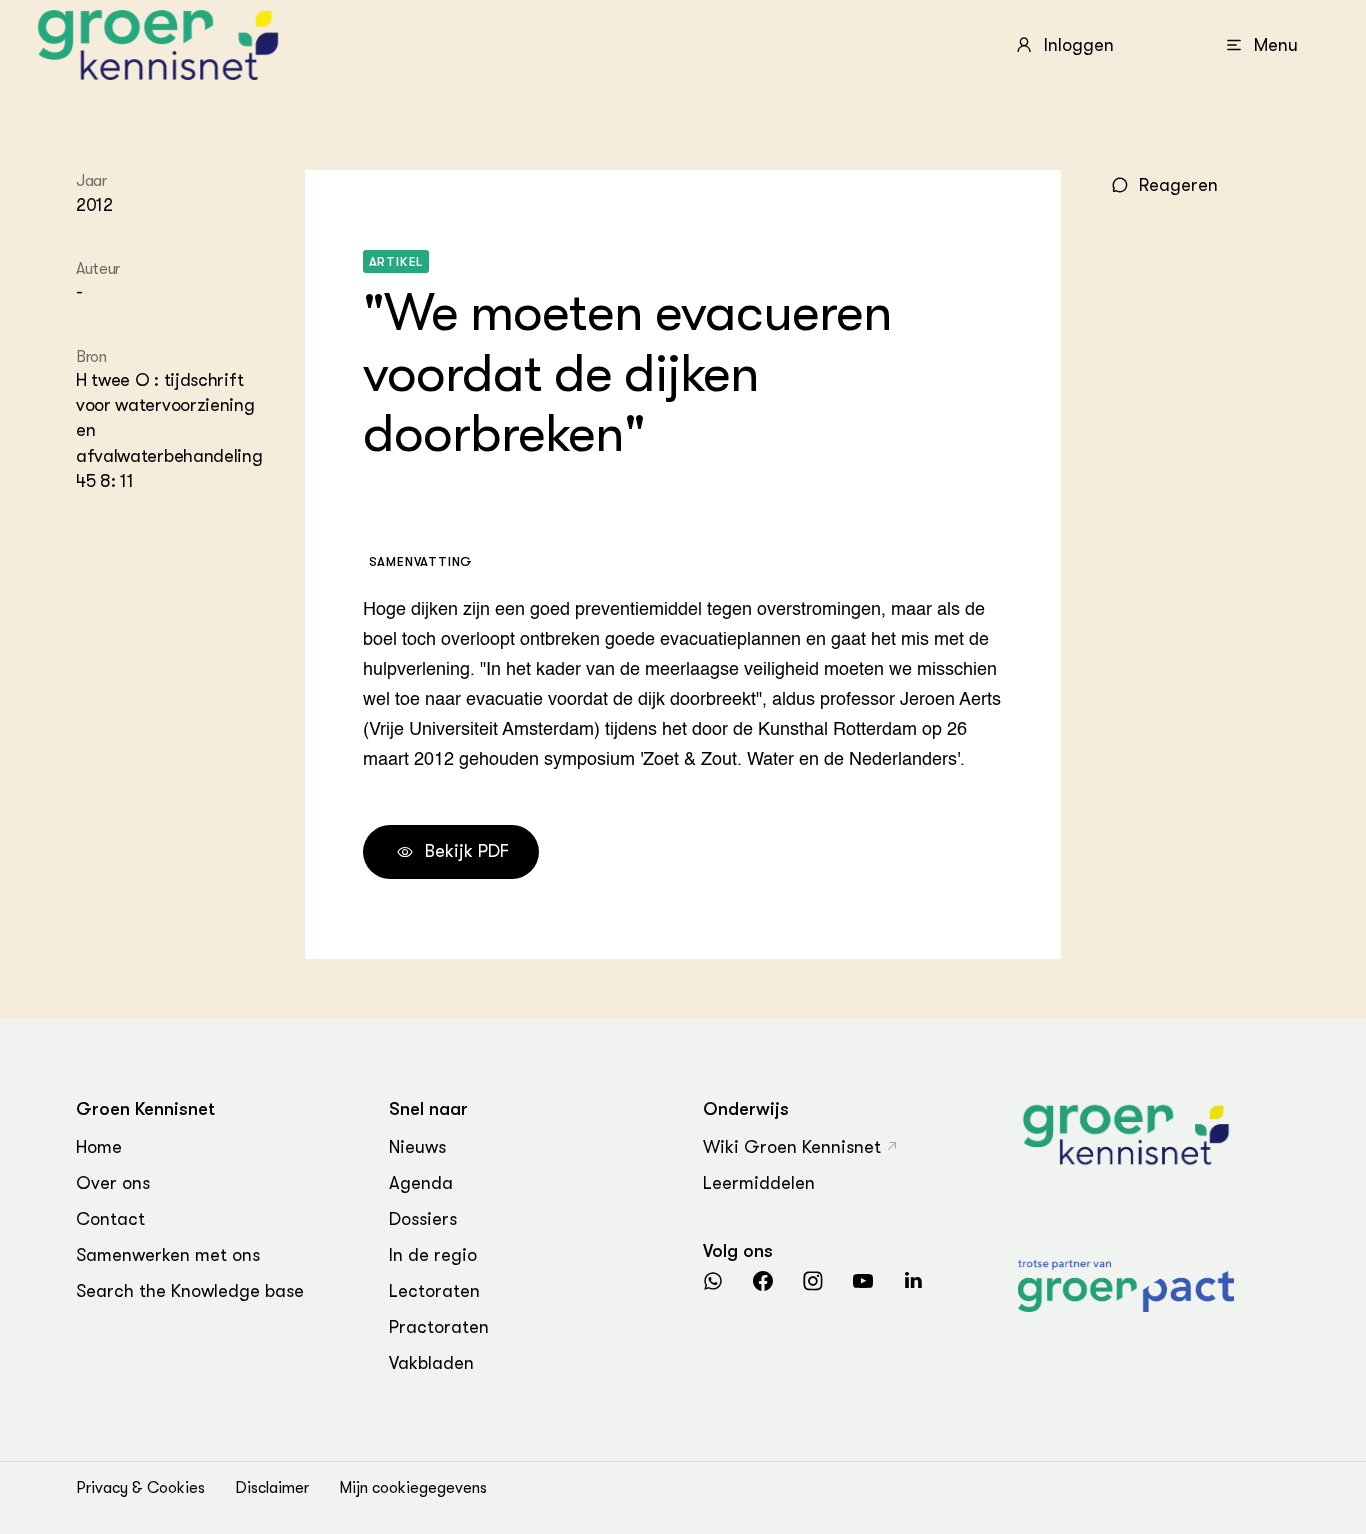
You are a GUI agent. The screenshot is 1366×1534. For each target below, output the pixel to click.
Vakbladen (431, 1363)
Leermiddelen (759, 1183)
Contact (110, 1219)
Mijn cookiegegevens (413, 1488)
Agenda (421, 1183)
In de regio (433, 1255)
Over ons (113, 1183)
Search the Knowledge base (190, 1291)
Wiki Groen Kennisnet (792, 1147)
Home (99, 1147)
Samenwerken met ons (168, 1255)
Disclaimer (272, 1488)
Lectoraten (434, 1291)
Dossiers (423, 1219)
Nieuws (417, 1147)
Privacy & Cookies (140, 1488)
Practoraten (439, 1327)
